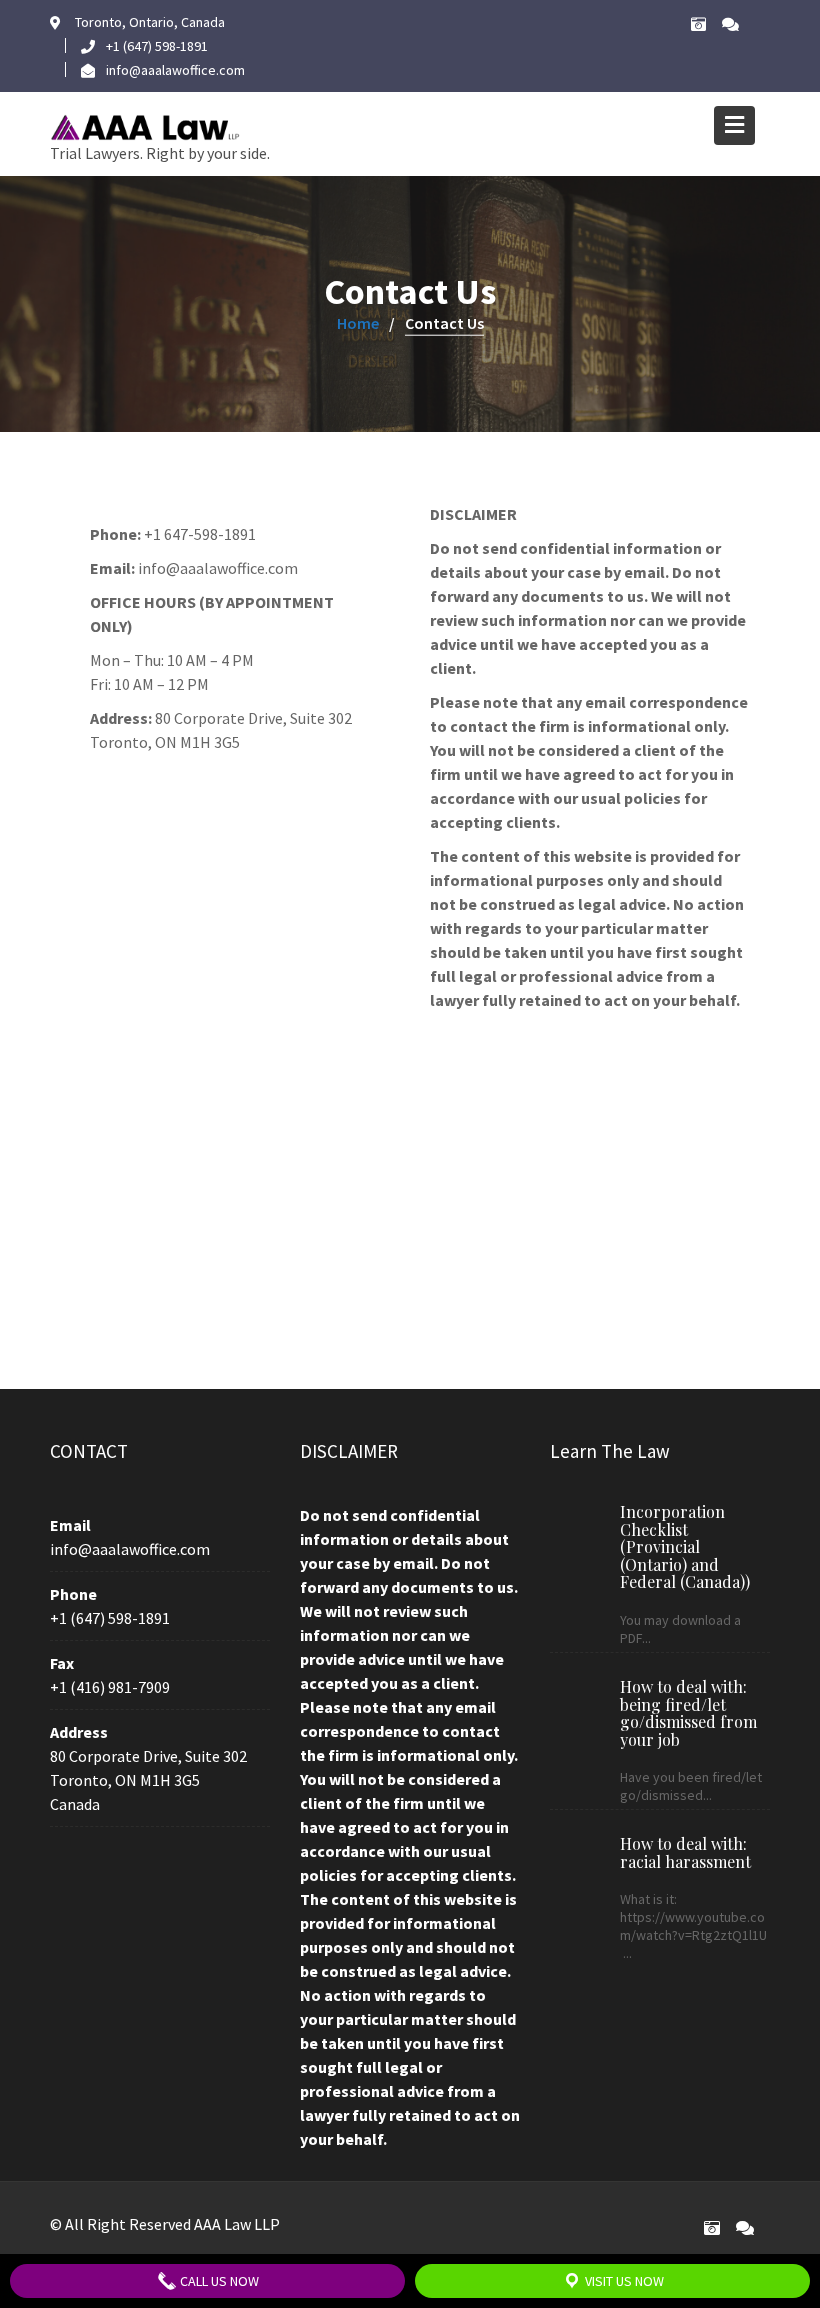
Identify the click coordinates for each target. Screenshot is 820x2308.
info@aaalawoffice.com (130, 1549)
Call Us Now (218, 2281)
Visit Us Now (623, 2281)
